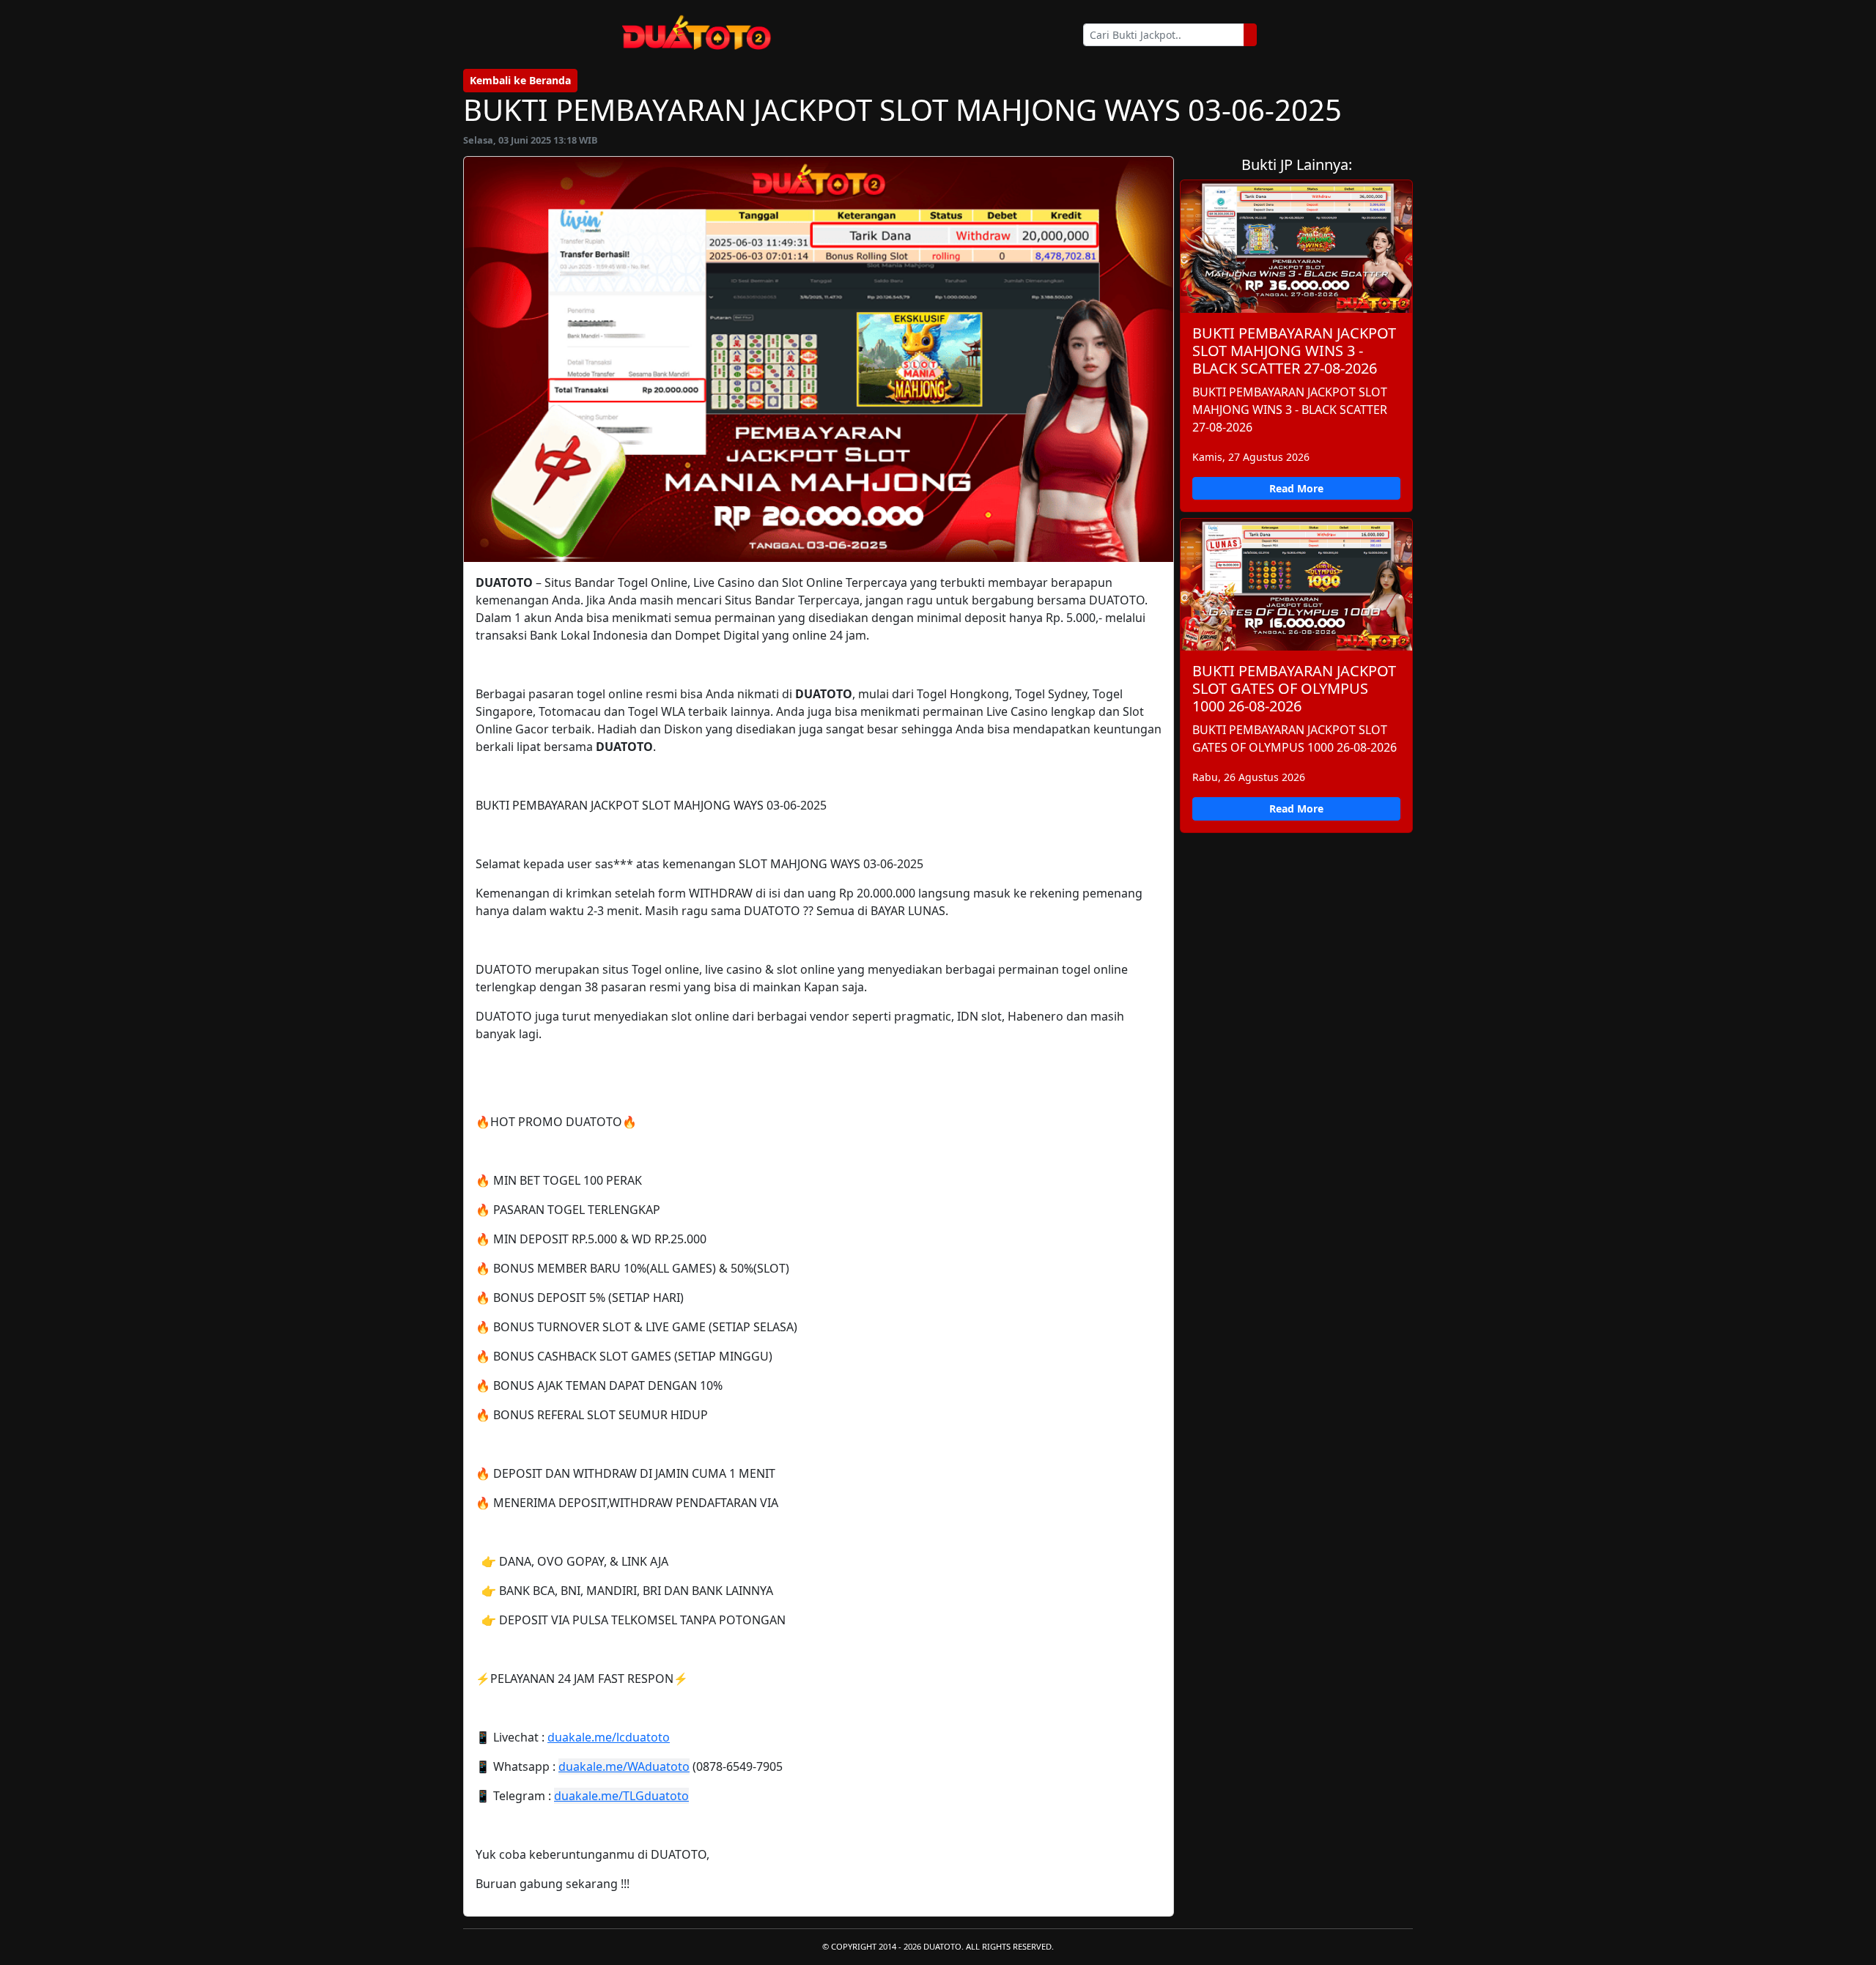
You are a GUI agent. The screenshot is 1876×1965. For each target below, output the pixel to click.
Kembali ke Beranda (520, 80)
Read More (1296, 488)
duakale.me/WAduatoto (624, 1766)
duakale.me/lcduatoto (609, 1737)
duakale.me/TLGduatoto (621, 1796)
